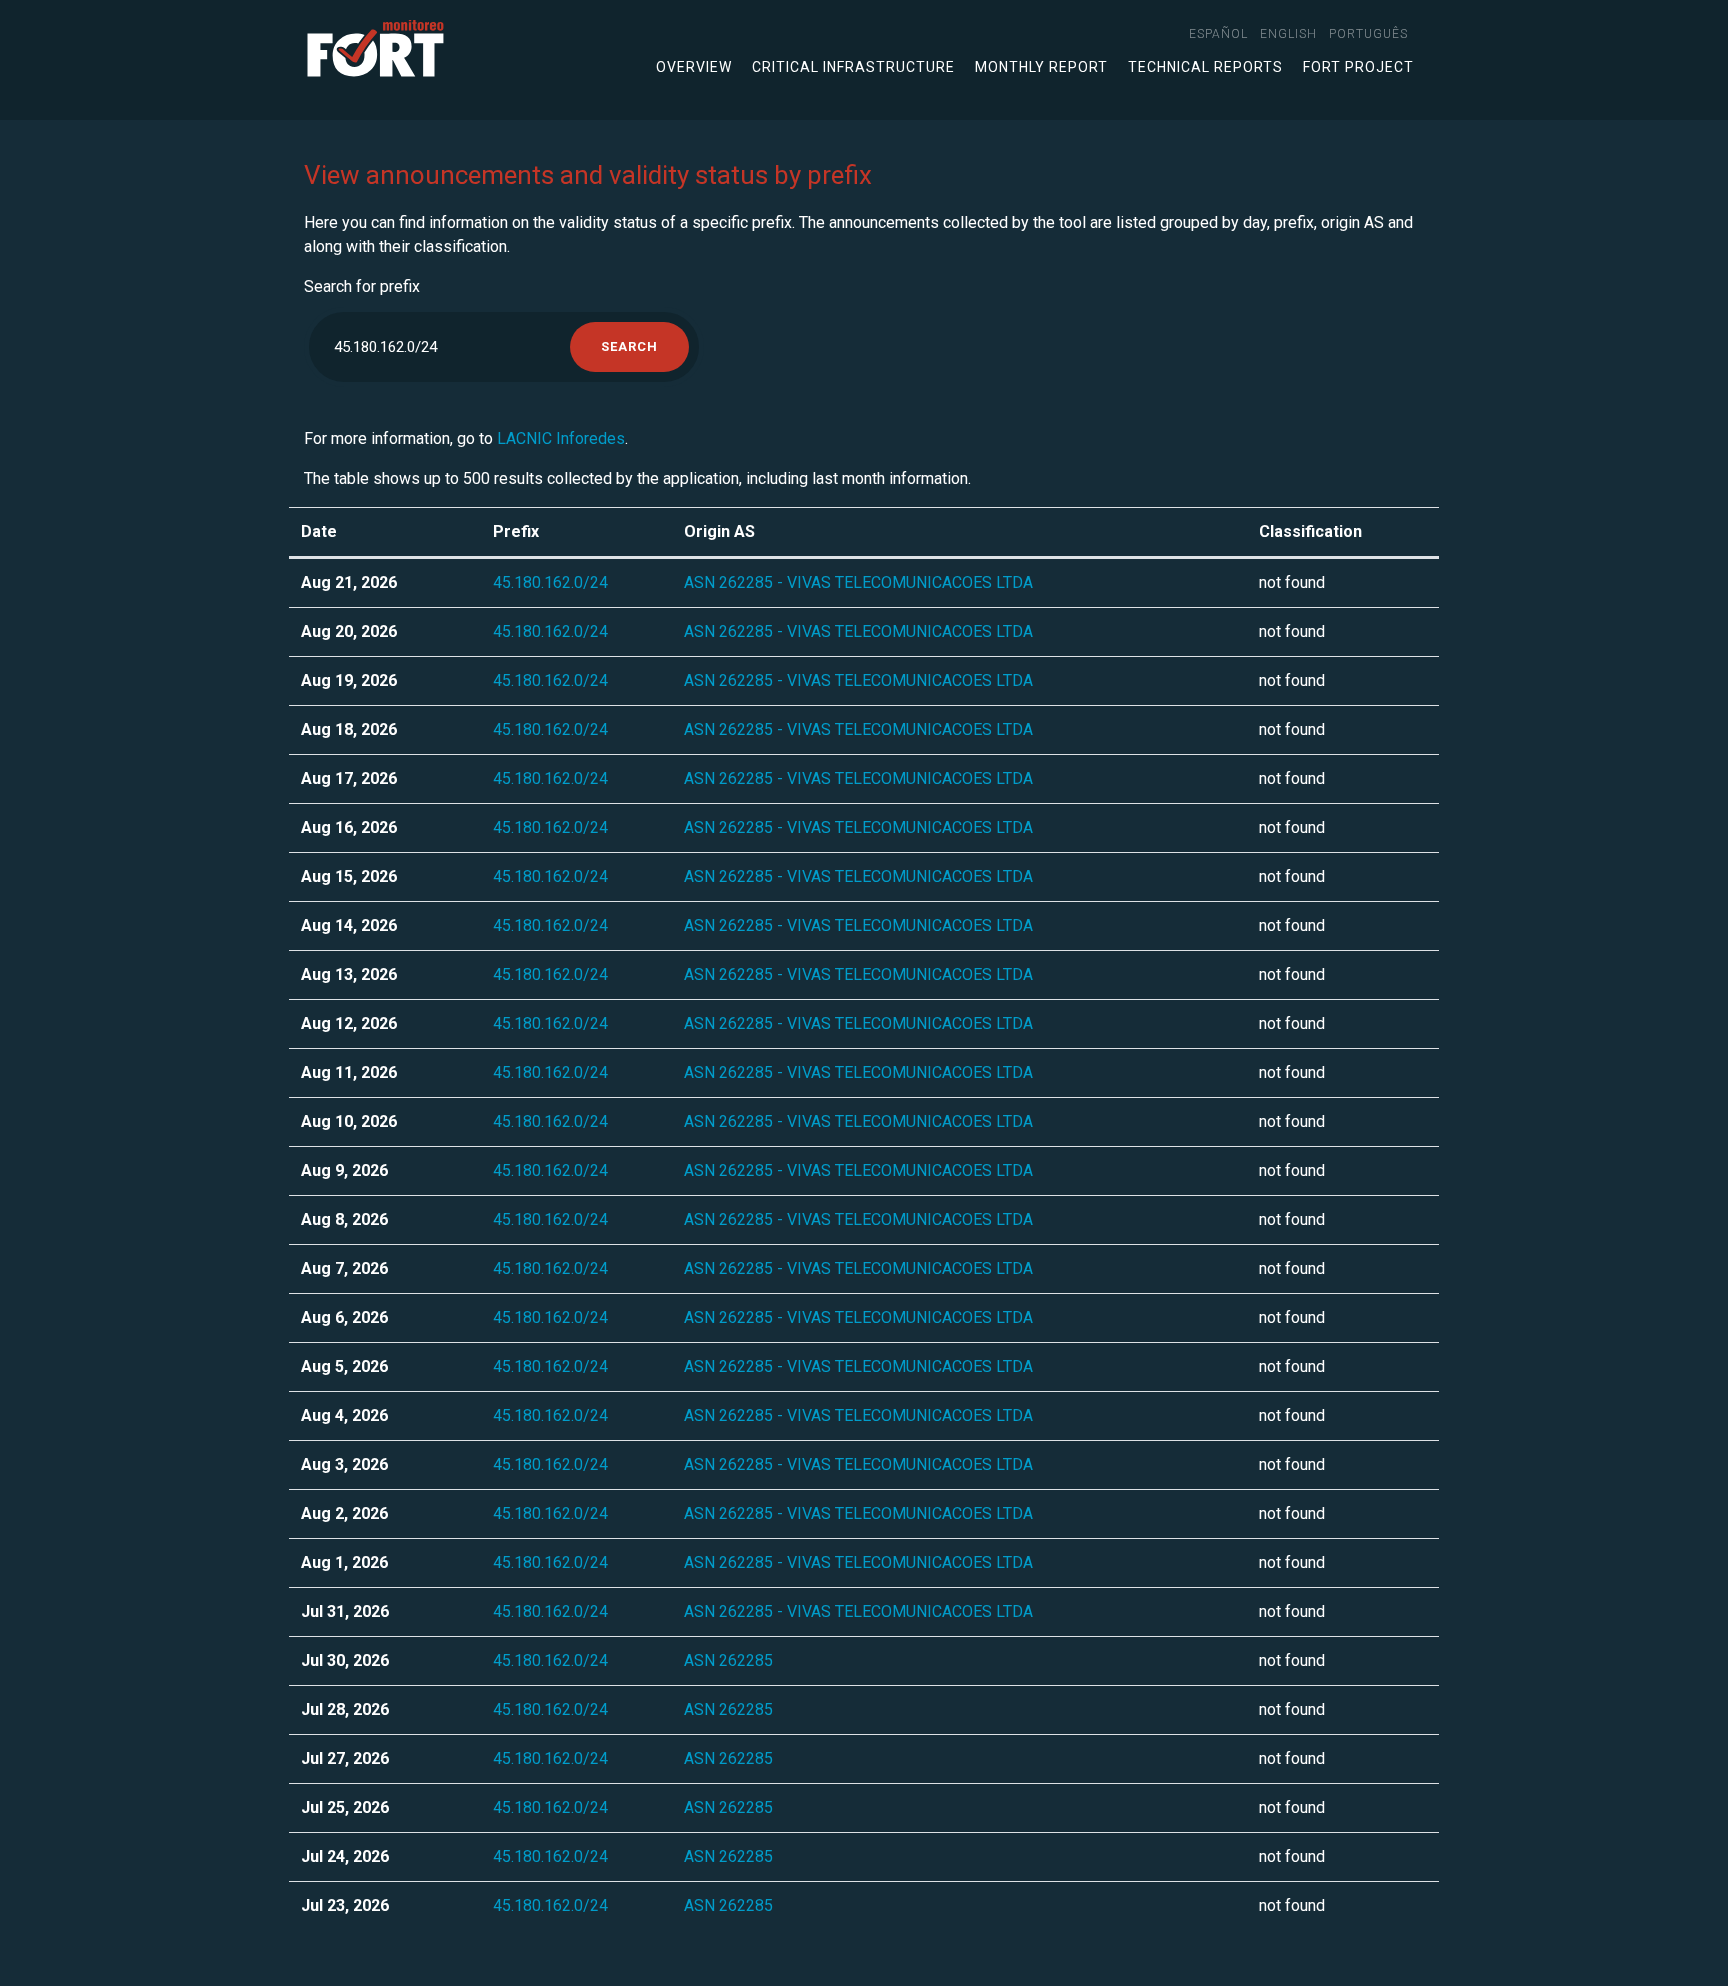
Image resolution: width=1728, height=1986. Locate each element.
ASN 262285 (728, 1660)
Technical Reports (1205, 67)
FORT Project (1358, 67)
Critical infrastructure (853, 67)
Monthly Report (1041, 67)
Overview (694, 67)
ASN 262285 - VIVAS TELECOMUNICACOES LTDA (858, 582)
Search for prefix (362, 286)
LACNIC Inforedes (561, 438)
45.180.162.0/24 (550, 582)
